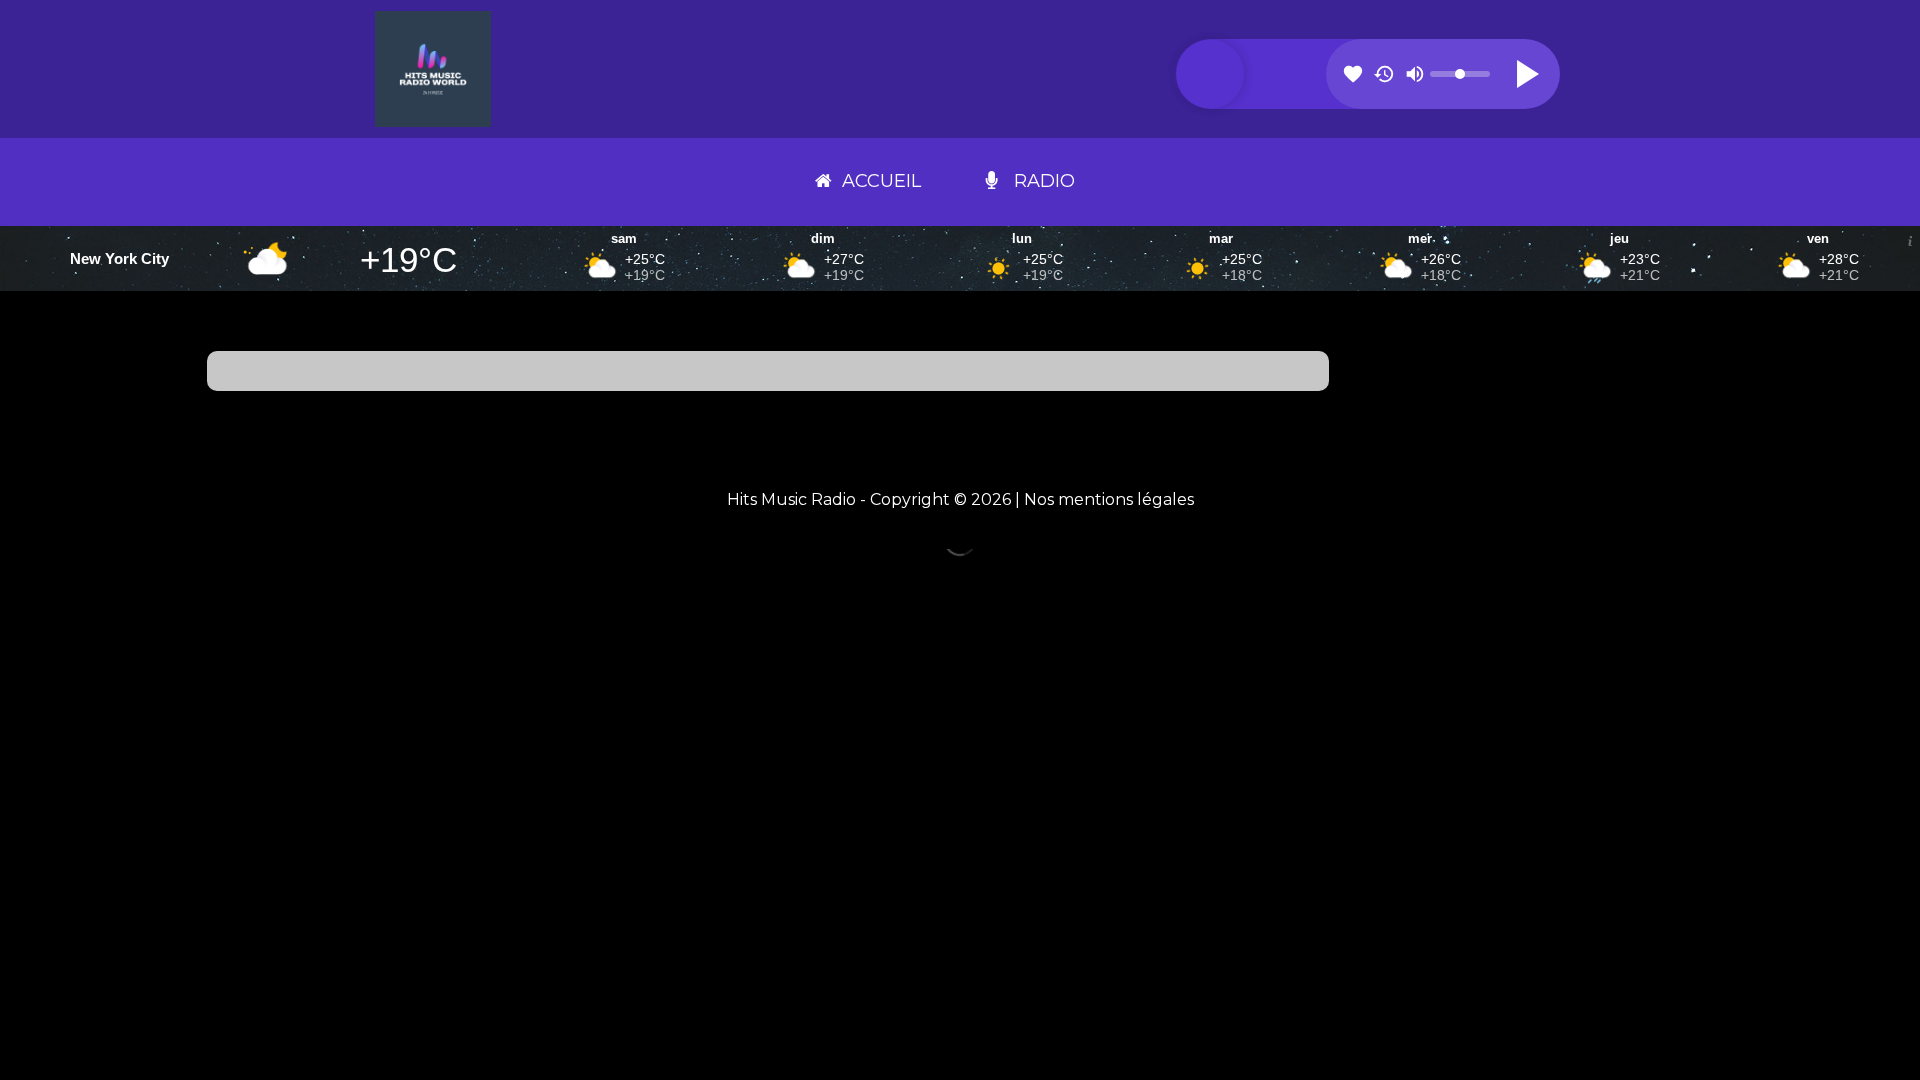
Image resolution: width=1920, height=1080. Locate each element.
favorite (1353, 74)
